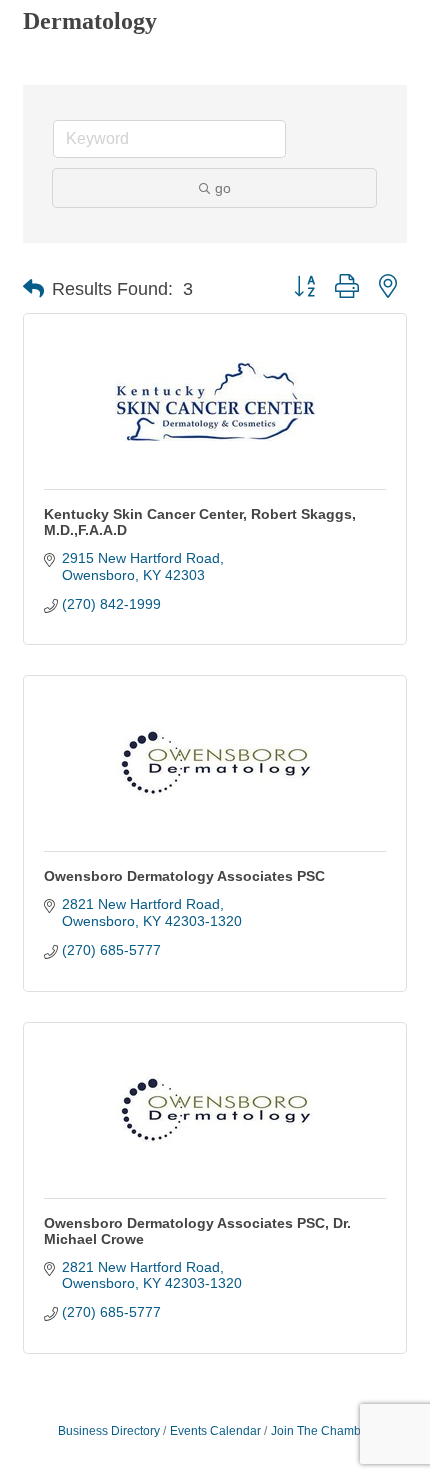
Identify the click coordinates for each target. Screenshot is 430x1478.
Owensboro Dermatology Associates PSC (184, 876)
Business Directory (109, 1431)
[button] (33, 289)
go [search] (223, 188)
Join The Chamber (321, 1431)
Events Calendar (215, 1431)
